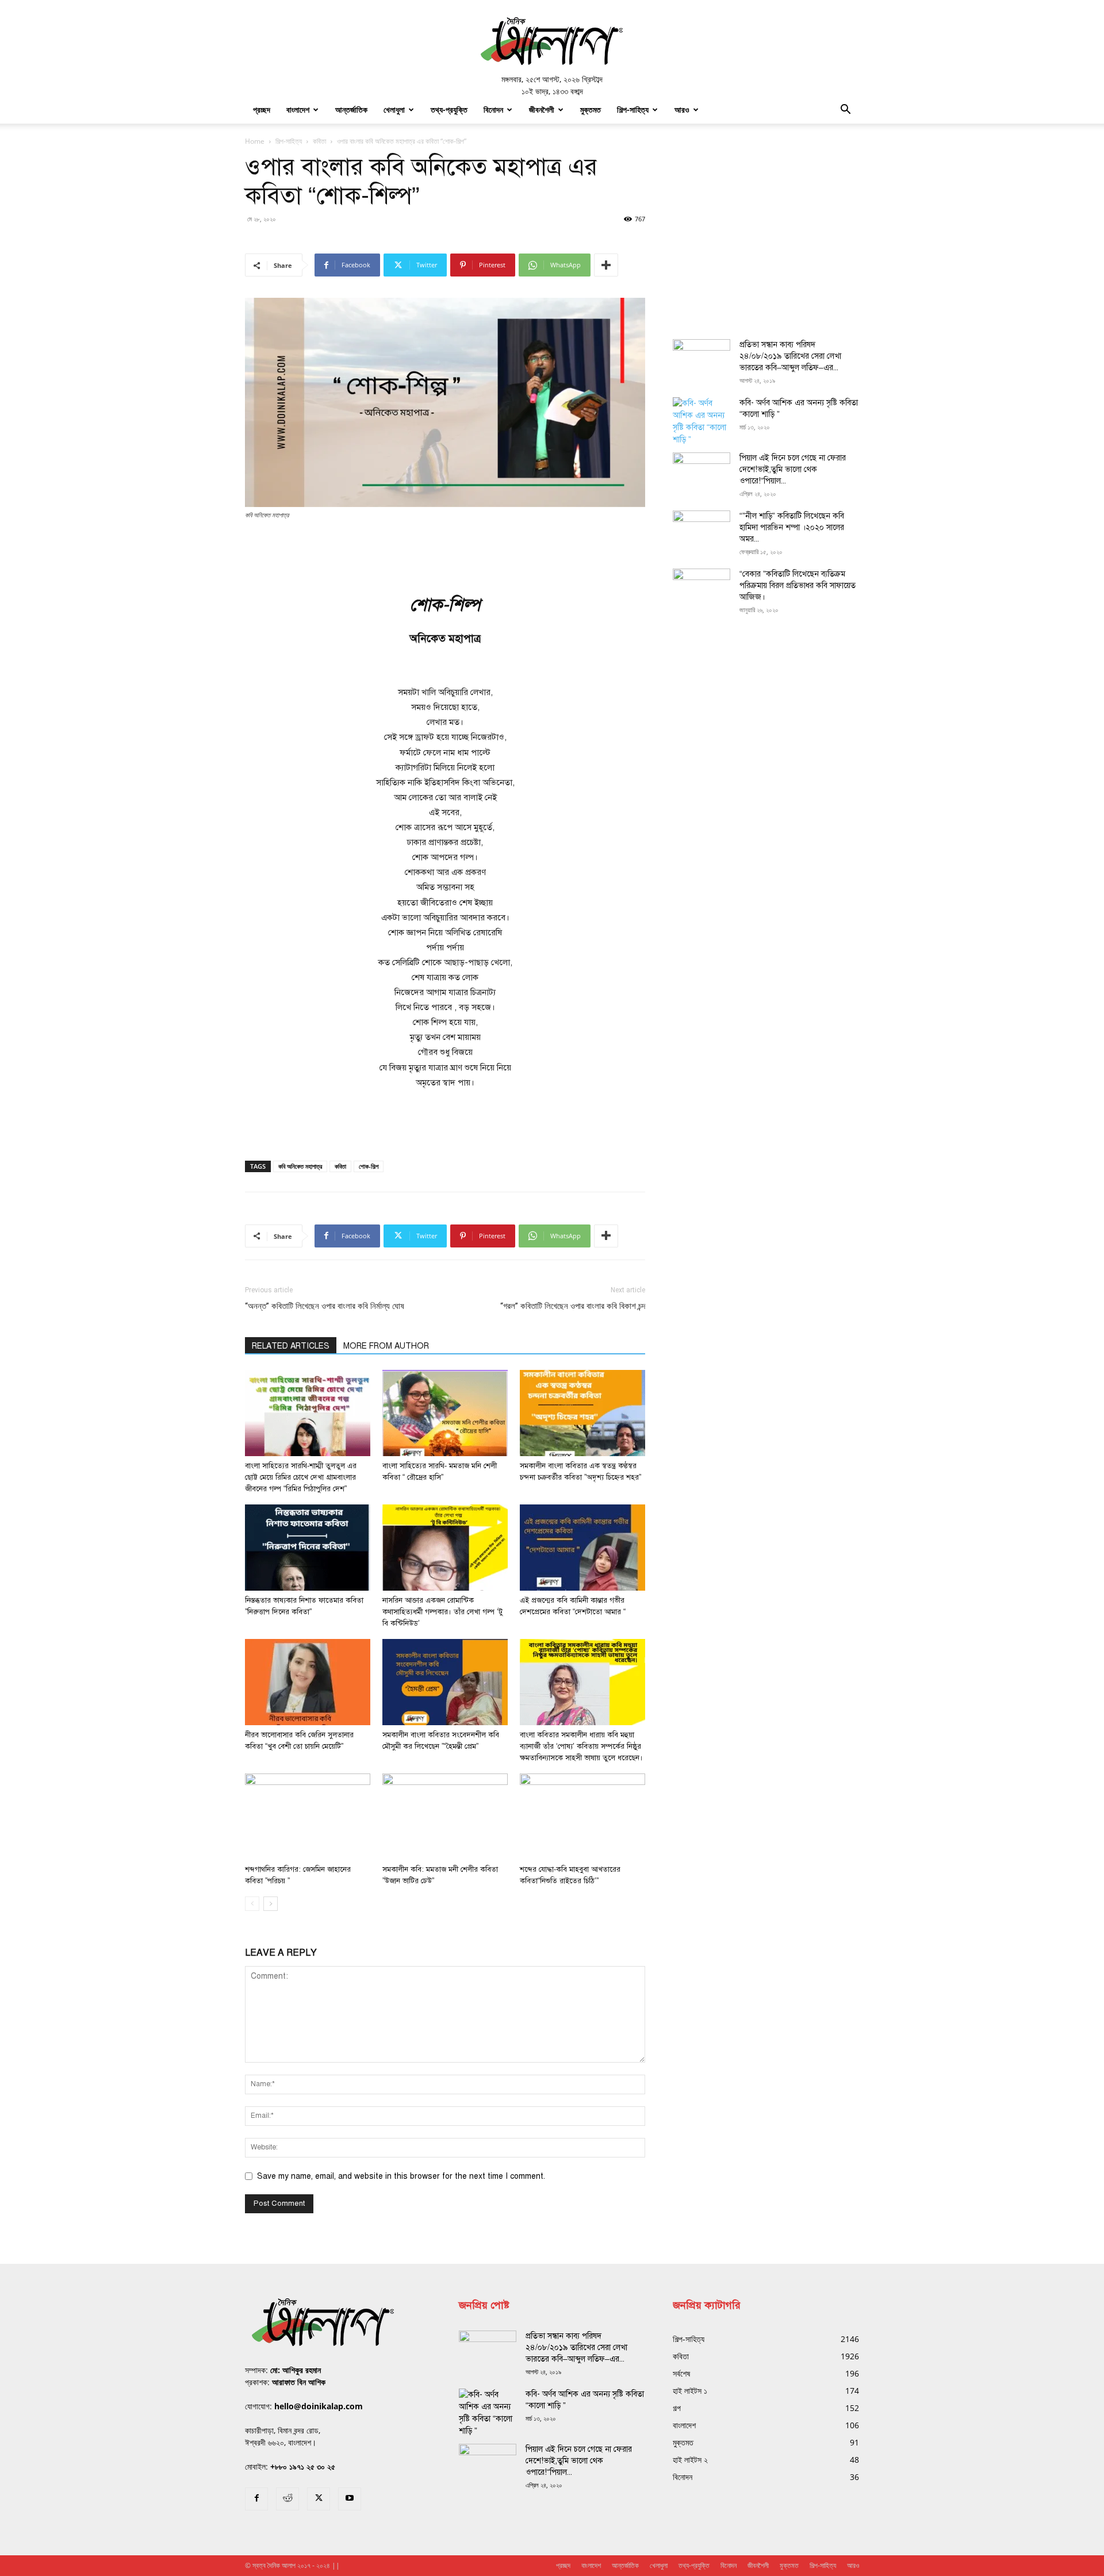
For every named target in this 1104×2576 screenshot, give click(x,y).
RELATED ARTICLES (291, 1346)
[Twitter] (319, 2499)
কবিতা (319, 141)
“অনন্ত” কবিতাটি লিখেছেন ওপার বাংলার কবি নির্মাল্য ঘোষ (325, 1306)
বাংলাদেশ (298, 110)
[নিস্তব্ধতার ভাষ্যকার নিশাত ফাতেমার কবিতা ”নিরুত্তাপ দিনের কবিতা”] (308, 1548)
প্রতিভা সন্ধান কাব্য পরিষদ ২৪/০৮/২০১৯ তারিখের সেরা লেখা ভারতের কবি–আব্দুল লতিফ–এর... (790, 356)
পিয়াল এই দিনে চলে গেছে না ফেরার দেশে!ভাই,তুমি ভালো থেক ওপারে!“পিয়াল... (793, 469)
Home (255, 141)
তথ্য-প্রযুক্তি (449, 110)
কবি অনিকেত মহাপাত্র (300, 1166)
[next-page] (271, 1904)
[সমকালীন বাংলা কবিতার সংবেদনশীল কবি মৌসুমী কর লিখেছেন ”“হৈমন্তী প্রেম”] (445, 1682)
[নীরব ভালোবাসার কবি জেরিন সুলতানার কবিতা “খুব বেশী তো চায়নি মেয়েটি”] (308, 1682)
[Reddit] (287, 2499)
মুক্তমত (591, 110)
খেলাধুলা (394, 110)
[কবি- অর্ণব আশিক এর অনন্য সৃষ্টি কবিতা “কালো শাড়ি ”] (701, 421)
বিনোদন (493, 110)
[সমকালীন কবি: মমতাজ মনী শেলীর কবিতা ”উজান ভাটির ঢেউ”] (445, 1817)
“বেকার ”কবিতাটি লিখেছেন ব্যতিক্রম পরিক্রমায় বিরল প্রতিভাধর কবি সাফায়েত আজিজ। (798, 586)
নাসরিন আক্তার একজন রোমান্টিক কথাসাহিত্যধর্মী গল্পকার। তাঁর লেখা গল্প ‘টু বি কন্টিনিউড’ (442, 1612)
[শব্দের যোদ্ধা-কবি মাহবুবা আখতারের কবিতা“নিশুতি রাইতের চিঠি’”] (582, 1817)
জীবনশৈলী (542, 110)
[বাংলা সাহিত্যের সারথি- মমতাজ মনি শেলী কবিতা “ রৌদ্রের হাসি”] (445, 1413)
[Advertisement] (445, 552)
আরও (682, 110)
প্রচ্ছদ (262, 110)
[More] (606, 265)
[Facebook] (256, 2499)
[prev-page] (252, 1904)
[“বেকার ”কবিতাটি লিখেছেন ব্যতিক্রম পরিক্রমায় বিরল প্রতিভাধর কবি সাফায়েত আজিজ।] (701, 589)
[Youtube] (350, 2499)
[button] (845, 111)
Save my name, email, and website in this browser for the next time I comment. (401, 2176)
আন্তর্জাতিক (351, 110)
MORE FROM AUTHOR (386, 1346)
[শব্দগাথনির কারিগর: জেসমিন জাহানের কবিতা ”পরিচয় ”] (308, 1817)
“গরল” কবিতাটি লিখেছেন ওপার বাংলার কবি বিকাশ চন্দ (573, 1306)
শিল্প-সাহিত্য (633, 110)
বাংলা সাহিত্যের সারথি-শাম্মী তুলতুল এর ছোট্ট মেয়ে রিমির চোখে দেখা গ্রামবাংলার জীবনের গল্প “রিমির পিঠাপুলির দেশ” (301, 1477)
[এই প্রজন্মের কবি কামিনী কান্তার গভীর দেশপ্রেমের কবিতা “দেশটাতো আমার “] (582, 1548)
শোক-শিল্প (369, 1166)
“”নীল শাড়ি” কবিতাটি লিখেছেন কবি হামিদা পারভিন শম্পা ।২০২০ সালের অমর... (792, 527)
